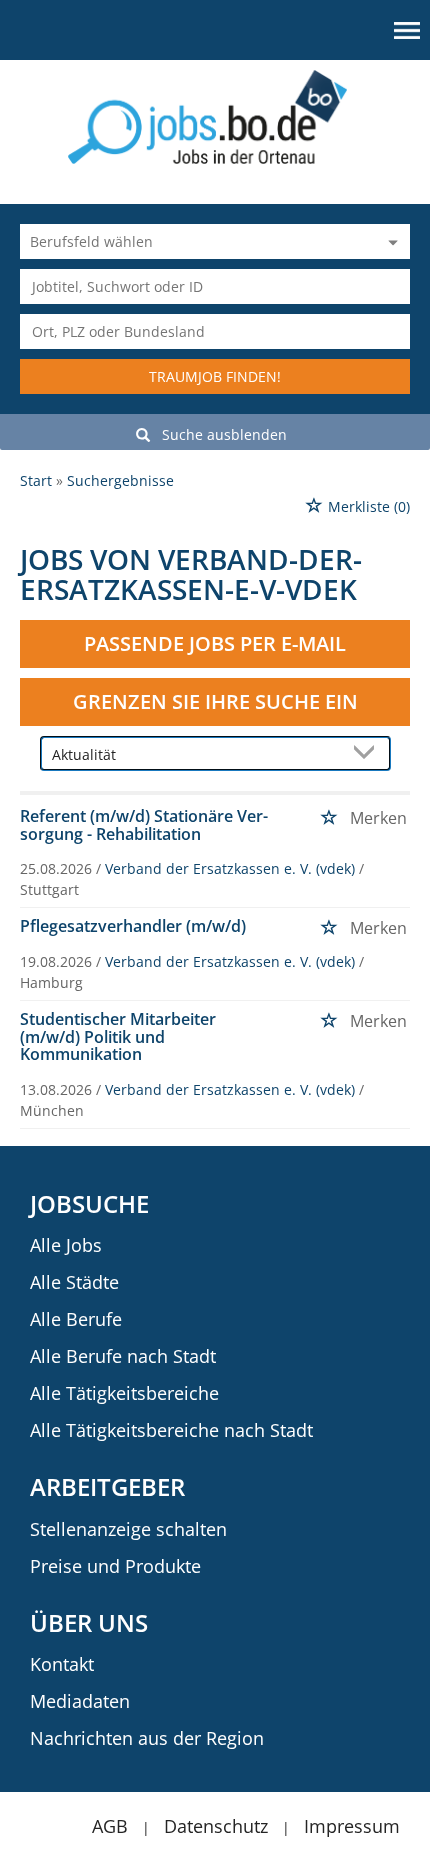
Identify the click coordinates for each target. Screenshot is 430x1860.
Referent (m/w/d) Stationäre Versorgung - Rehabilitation (144, 825)
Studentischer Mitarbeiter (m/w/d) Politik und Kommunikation (118, 1036)
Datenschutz (216, 1826)
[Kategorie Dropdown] (390, 241)
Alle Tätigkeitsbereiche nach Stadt (171, 1430)
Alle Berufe (76, 1319)
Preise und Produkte (115, 1566)
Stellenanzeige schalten (128, 1529)
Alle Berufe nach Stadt (123, 1356)
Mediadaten (80, 1701)
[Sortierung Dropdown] (369, 754)
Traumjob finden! (215, 376)
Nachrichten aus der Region (147, 1738)
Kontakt (62, 1664)
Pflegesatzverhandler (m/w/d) (133, 926)
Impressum (352, 1826)
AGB (110, 1826)
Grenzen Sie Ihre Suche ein (215, 701)
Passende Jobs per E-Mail (215, 643)
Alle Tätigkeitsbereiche (124, 1393)
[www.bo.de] (215, 115)
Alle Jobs (66, 1245)
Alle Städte (74, 1282)
